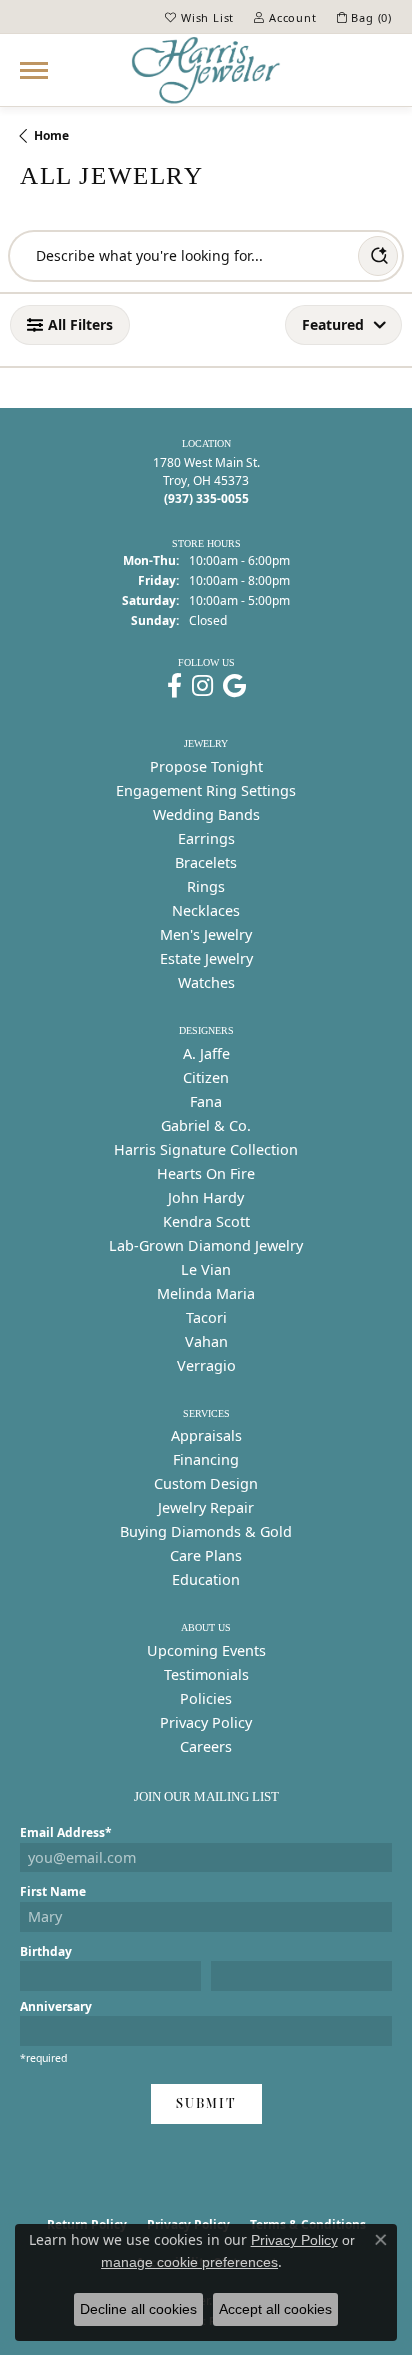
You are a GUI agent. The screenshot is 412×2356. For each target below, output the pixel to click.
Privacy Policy (206, 1722)
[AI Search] (378, 256)
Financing (206, 1459)
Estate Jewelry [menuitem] (206, 958)
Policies (206, 1698)
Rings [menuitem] (206, 886)
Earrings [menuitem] (206, 838)
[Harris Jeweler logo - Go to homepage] (206, 70)
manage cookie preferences (189, 2262)
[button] (199, 17)
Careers (206, 1746)
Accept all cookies (275, 2309)
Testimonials (206, 1674)
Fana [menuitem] (206, 1101)
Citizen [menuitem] (206, 1077)
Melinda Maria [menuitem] (206, 1293)
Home (51, 135)
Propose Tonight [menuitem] (206, 766)
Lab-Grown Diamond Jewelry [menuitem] (206, 1245)
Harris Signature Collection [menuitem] (206, 1149)
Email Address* (66, 1832)
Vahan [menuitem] (206, 1341)
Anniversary (56, 2006)
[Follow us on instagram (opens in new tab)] (202, 686)
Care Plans (206, 1555)
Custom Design (206, 1483)
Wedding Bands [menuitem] (206, 814)
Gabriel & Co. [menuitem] (206, 1125)
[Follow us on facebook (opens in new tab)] (174, 686)
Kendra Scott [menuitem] (206, 1221)
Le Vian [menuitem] (206, 1269)
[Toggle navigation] (34, 70)
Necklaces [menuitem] (206, 910)
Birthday (46, 1951)
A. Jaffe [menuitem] (206, 1053)
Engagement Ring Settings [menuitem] (206, 790)
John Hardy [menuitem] (206, 1197)
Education (206, 1579)
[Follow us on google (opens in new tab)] (234, 686)
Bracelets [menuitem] (206, 862)
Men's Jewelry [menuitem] (206, 934)
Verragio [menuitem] (206, 1365)
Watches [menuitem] (206, 982)
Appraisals (206, 1435)
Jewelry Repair (206, 1507)
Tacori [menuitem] (206, 1317)
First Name (53, 1891)
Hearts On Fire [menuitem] (206, 1173)
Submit (206, 2103)
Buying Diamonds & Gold (206, 1531)
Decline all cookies (138, 2309)
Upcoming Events (206, 1650)
